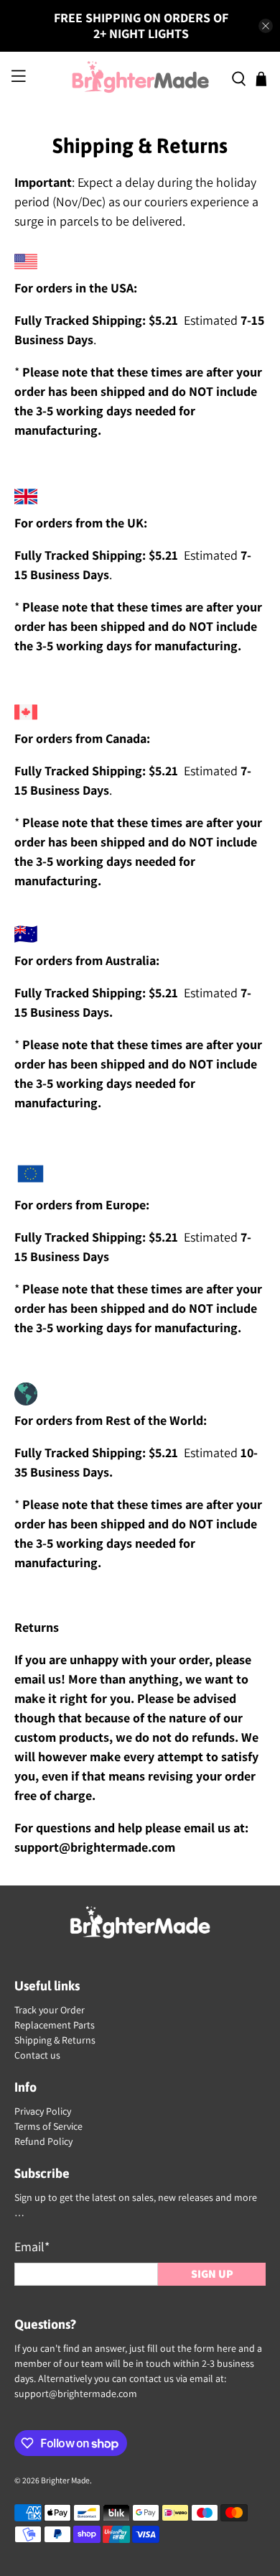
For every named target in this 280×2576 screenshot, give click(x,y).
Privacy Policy (43, 2111)
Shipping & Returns (55, 2040)
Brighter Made (65, 2480)
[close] (266, 26)
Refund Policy (43, 2141)
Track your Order (50, 2010)
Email (32, 2247)
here (227, 2348)
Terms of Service (48, 2126)
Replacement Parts (55, 2025)
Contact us (37, 2055)
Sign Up (212, 2274)
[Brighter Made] (140, 79)
